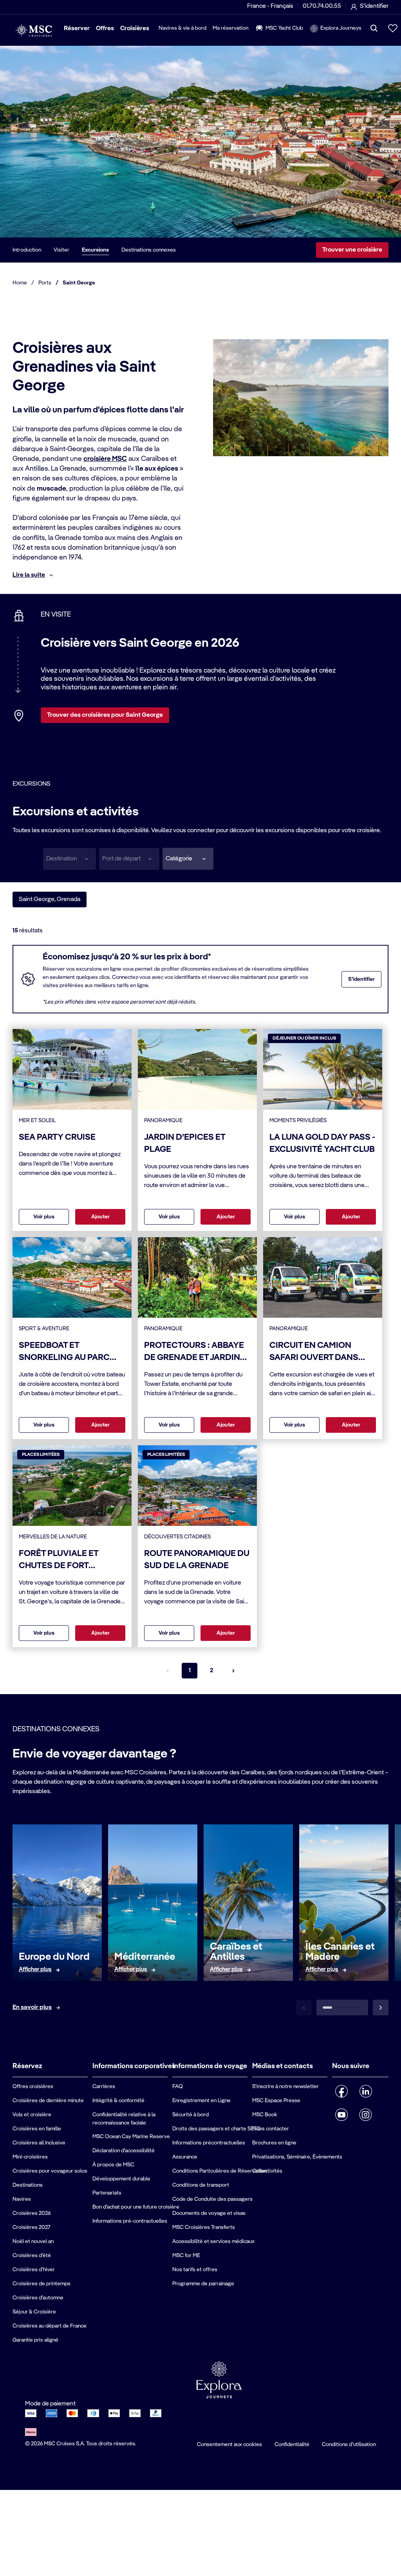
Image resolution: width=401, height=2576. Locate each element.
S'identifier (361, 979)
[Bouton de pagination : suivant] (233, 1671)
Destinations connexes (149, 250)
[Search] (374, 28)
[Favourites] (393, 28)
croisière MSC (105, 459)
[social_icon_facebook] (342, 2091)
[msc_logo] (33, 30)
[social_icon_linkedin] (366, 2091)
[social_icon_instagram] (366, 2115)
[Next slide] (381, 2008)
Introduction (27, 250)
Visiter (61, 250)
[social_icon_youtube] (342, 2115)
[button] (188, 859)
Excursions (95, 250)
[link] (35, 1970)
